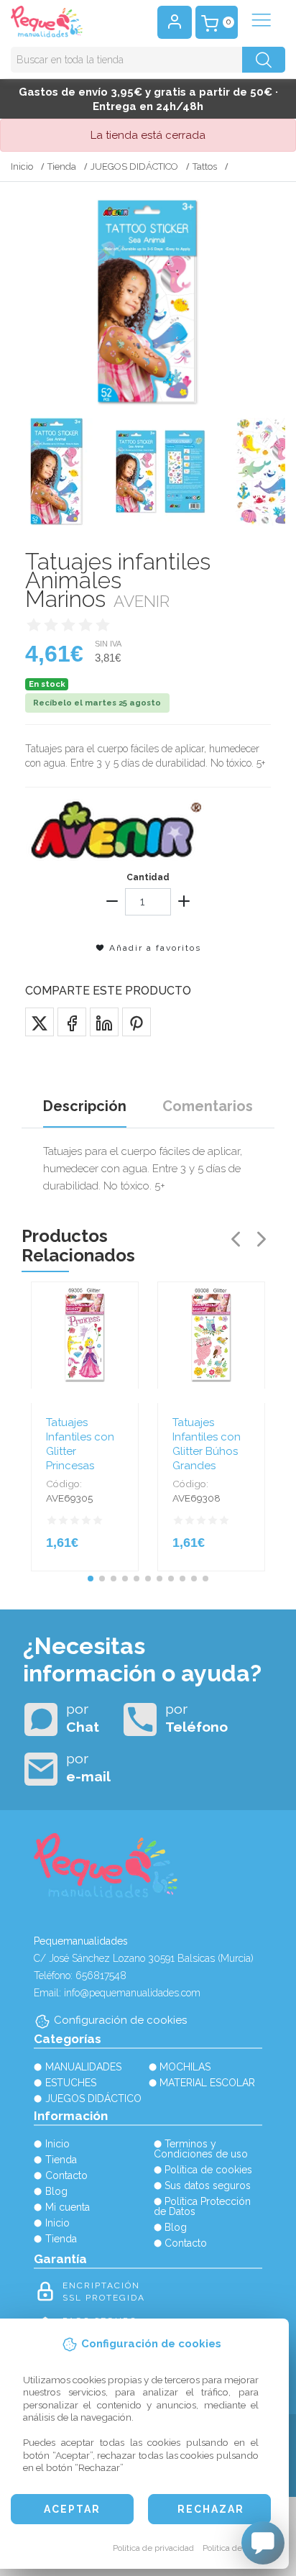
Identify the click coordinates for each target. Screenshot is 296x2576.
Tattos (205, 166)
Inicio (22, 166)
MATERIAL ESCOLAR (207, 2083)
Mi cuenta (68, 2207)
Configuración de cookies (120, 2020)
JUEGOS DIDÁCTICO (134, 166)
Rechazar (211, 2509)
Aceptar (72, 2509)
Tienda (62, 166)
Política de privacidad (153, 2548)
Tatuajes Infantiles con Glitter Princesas (80, 1444)
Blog (56, 2191)
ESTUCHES (71, 2083)
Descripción (85, 1106)
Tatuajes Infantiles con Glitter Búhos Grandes (207, 1444)
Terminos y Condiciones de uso (201, 2149)
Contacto (66, 2175)
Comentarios (208, 1106)
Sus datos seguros (208, 2186)
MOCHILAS (185, 2067)
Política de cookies (238, 2548)
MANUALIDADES (83, 2067)
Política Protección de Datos (203, 2206)
